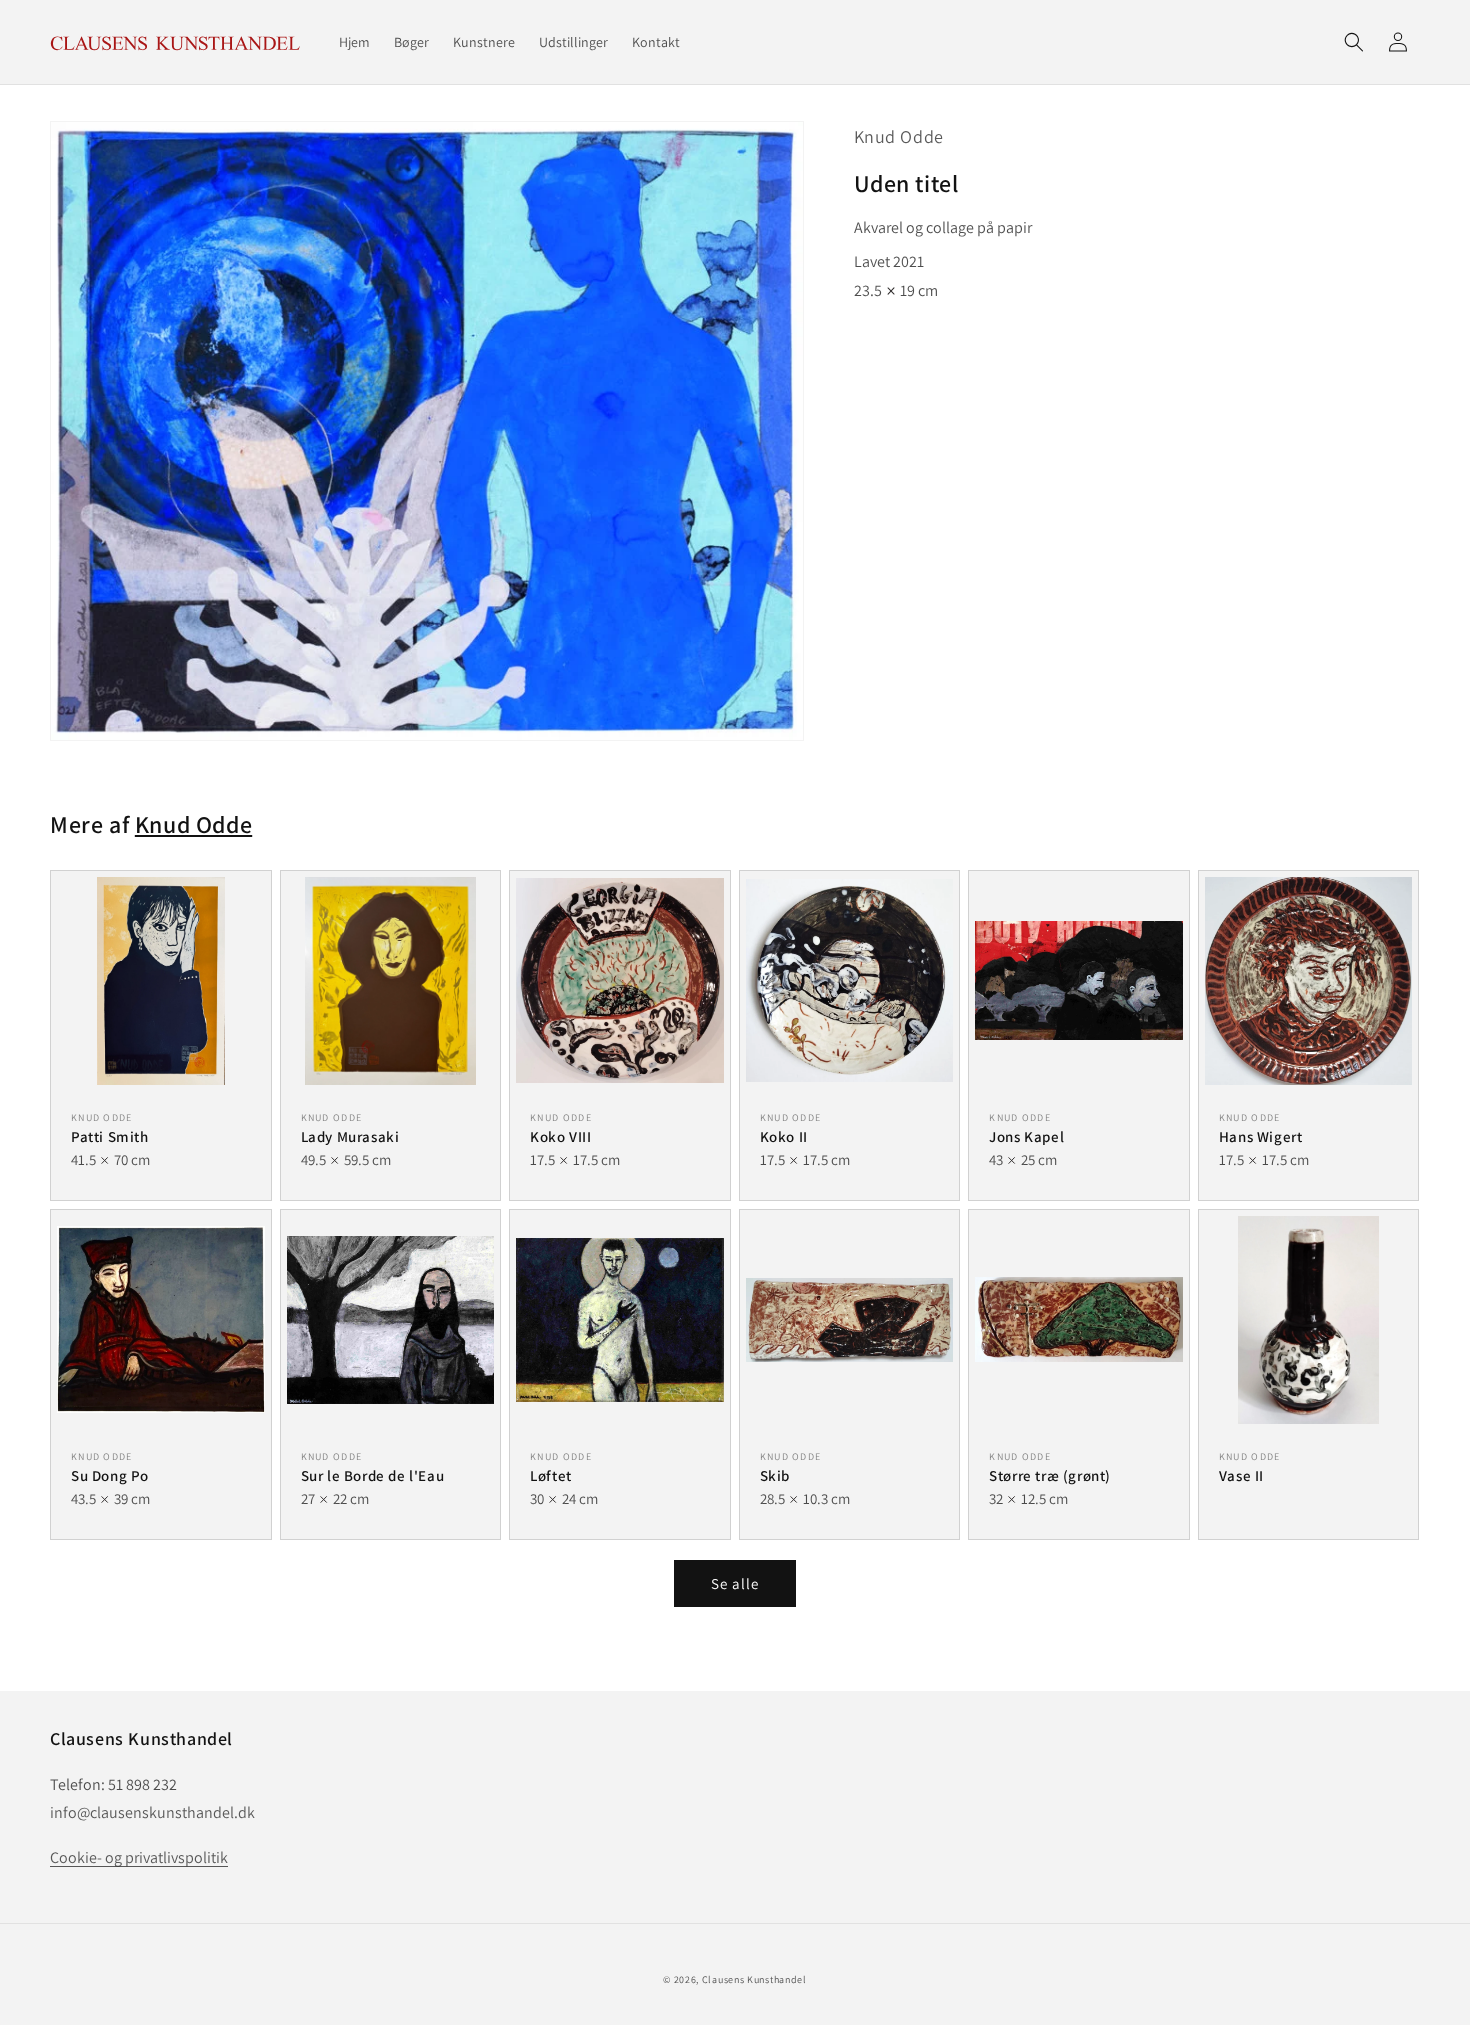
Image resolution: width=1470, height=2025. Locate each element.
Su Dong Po (110, 1475)
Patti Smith (110, 1136)
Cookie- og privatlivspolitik (139, 1857)
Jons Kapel (1026, 1136)
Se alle (735, 1583)
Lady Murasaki (350, 1136)
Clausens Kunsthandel (754, 1979)
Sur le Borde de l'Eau (373, 1475)
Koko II (784, 1136)
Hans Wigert (1261, 1136)
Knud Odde (899, 136)
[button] (1354, 42)
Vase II (1241, 1475)
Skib (775, 1475)
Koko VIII (560, 1136)
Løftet (551, 1475)
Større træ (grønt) (1050, 1475)
